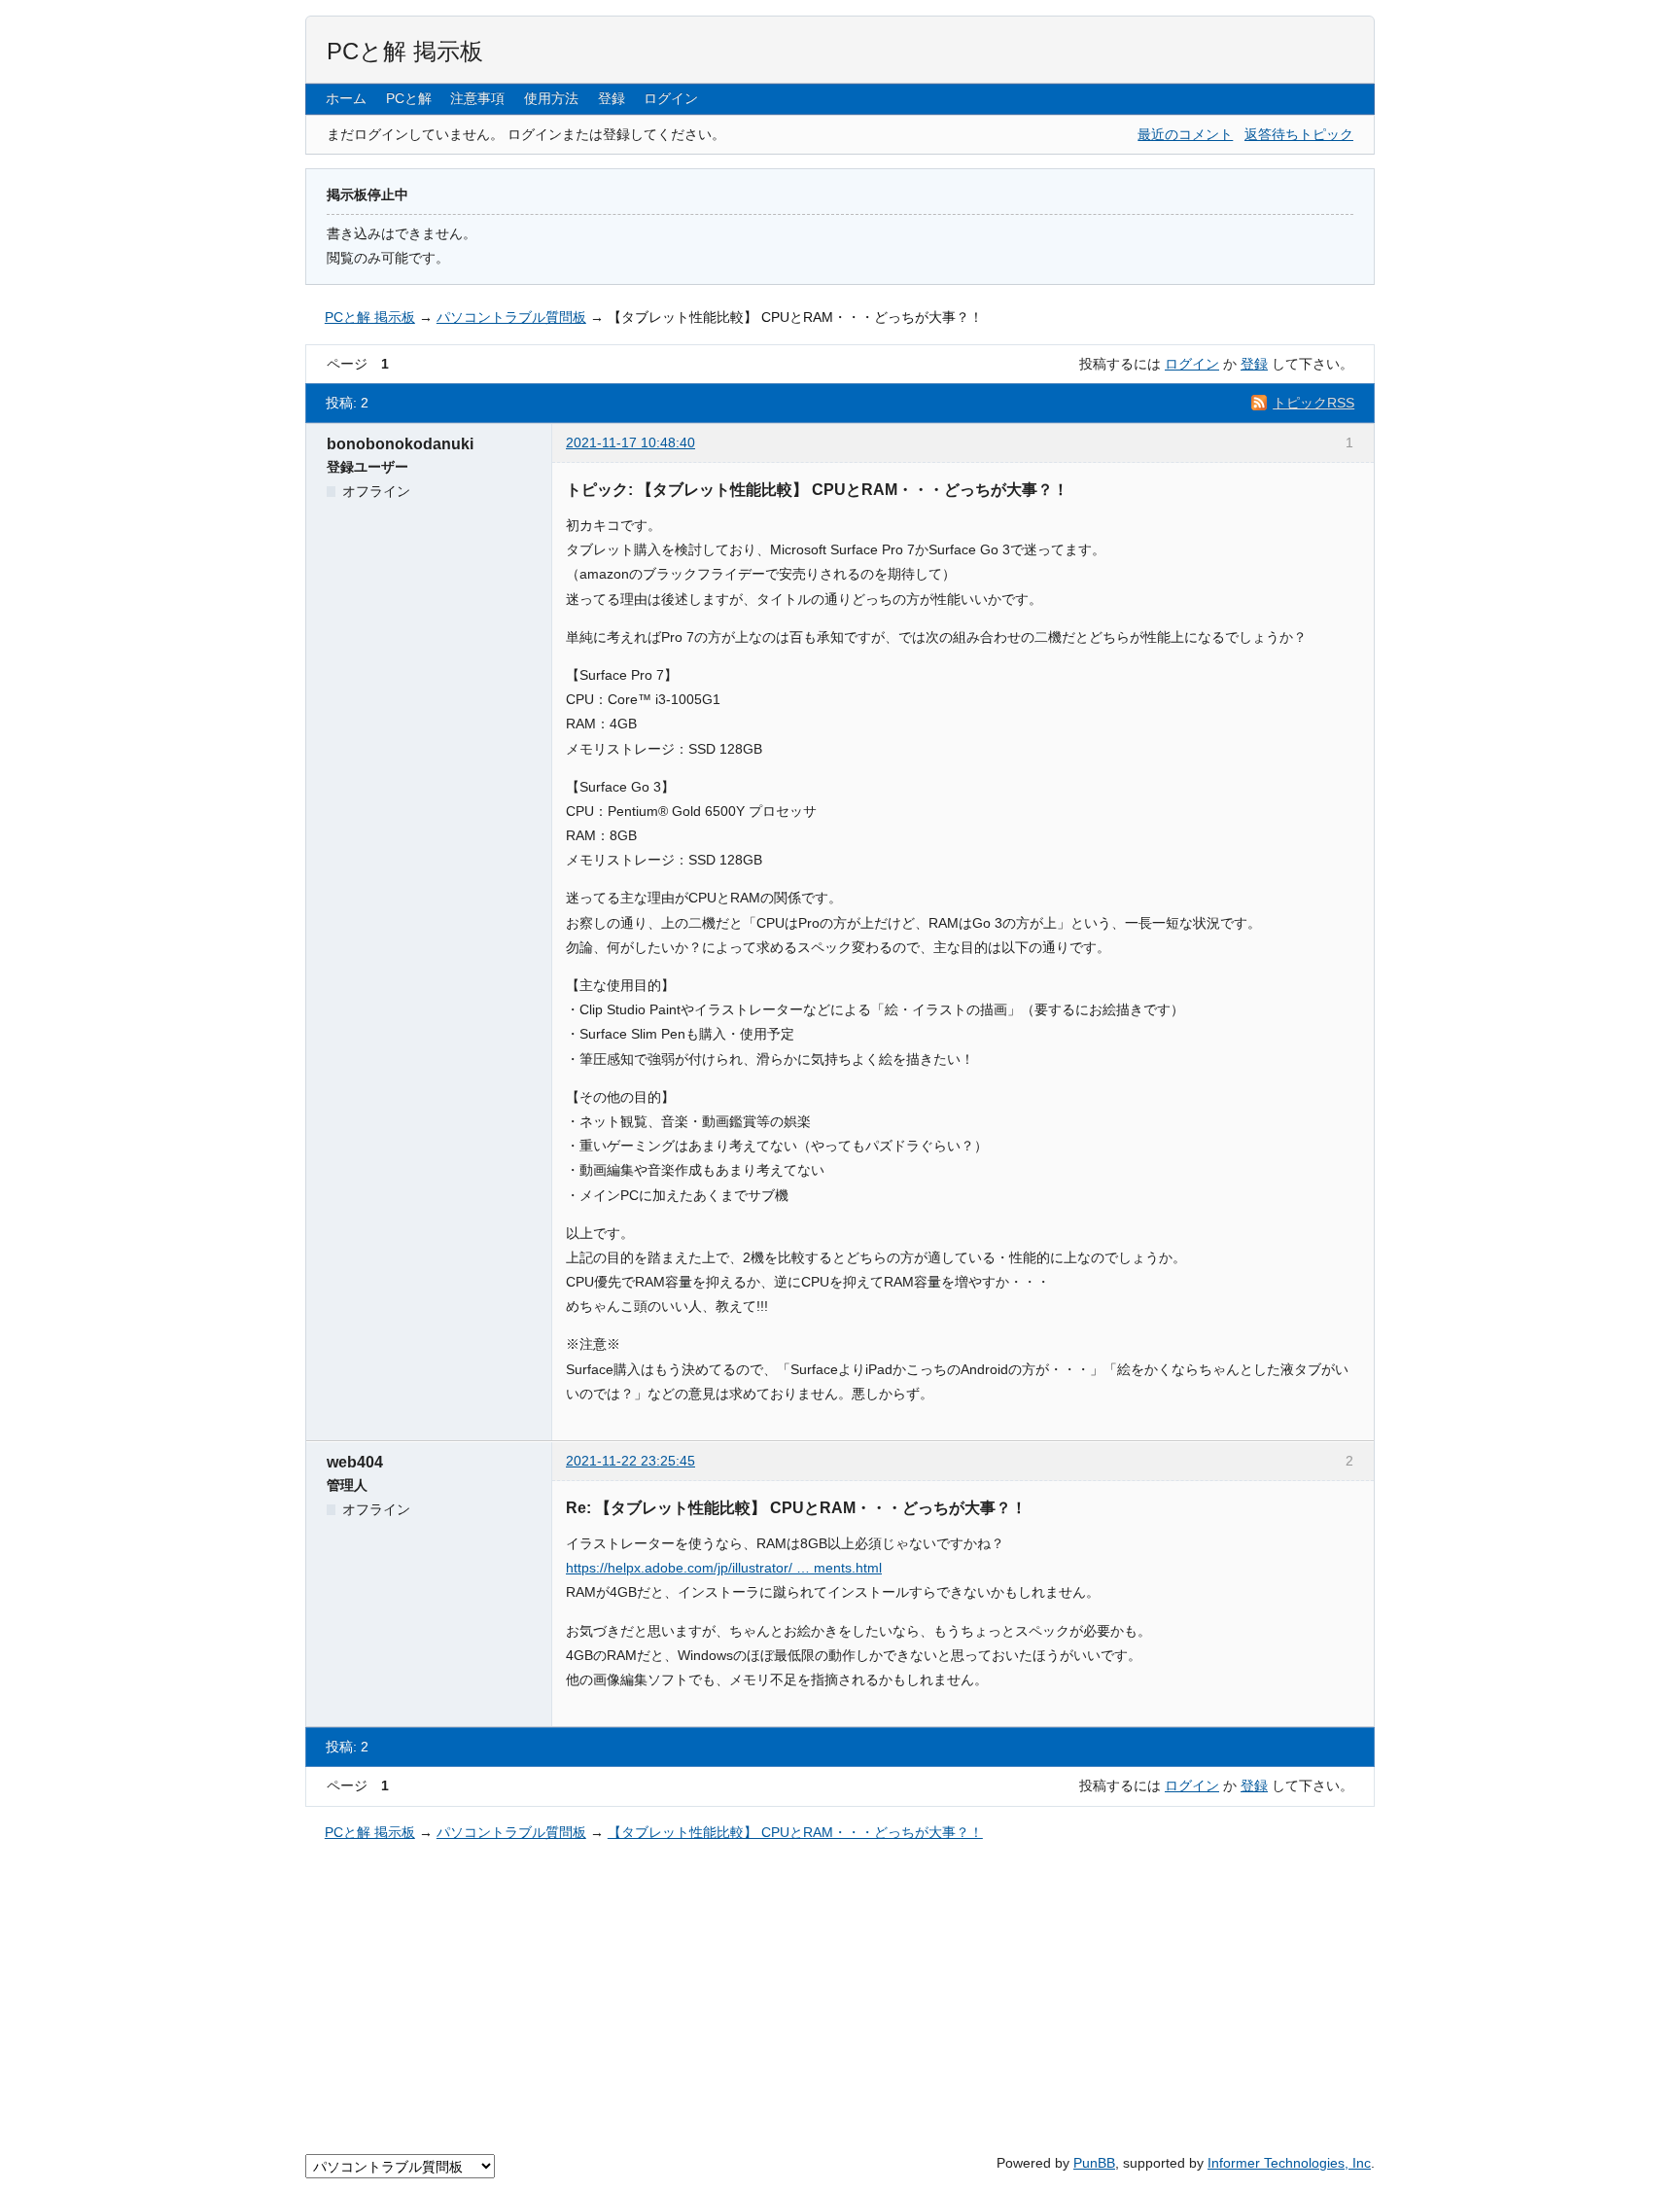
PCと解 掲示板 (405, 51)
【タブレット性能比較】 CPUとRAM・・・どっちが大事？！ (795, 317)
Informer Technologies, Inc (1289, 2163)
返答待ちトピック (1299, 134)
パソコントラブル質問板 (511, 317)
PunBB (1094, 2163)
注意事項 (477, 98)
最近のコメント (1185, 134)
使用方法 (551, 98)
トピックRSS (1313, 403)
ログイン (671, 98)
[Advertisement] (840, 1995)
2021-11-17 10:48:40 (630, 442)
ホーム (346, 98)
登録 (612, 98)
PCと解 (409, 98)
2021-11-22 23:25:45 (630, 1461)
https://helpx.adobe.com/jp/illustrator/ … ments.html (724, 1568)
